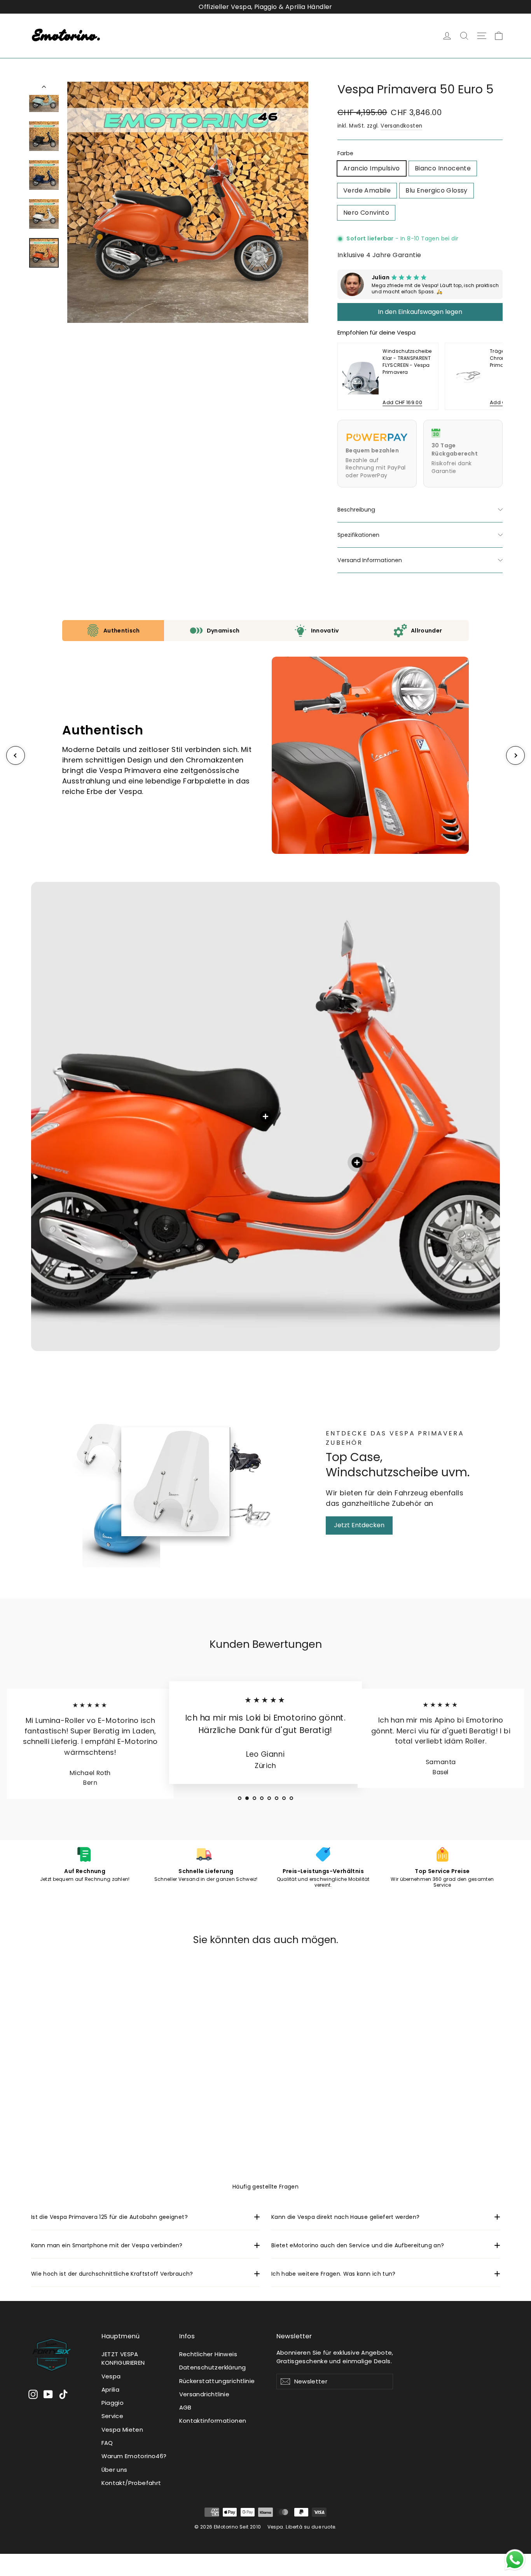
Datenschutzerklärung (213, 2367)
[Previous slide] (349, 376)
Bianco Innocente (443, 168)
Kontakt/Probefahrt (131, 2483)
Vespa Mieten (122, 2430)
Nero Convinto (366, 213)
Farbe (345, 153)
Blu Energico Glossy (437, 190)
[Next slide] (491, 376)
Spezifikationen (358, 535)
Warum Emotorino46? (134, 2456)
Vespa (111, 2376)
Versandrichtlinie (204, 2394)
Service (113, 2416)
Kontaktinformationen (213, 2421)
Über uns (114, 2470)
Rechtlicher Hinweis (208, 2354)
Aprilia (111, 2389)
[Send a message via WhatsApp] (515, 2560)
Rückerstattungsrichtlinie (217, 2381)
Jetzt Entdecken (359, 1525)
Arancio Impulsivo (372, 168)
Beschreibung (356, 510)
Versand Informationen (370, 560)
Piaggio (113, 2403)
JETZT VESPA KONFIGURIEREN (123, 2358)
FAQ (107, 2443)
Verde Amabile (367, 190)
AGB (185, 2407)
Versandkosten (401, 126)
